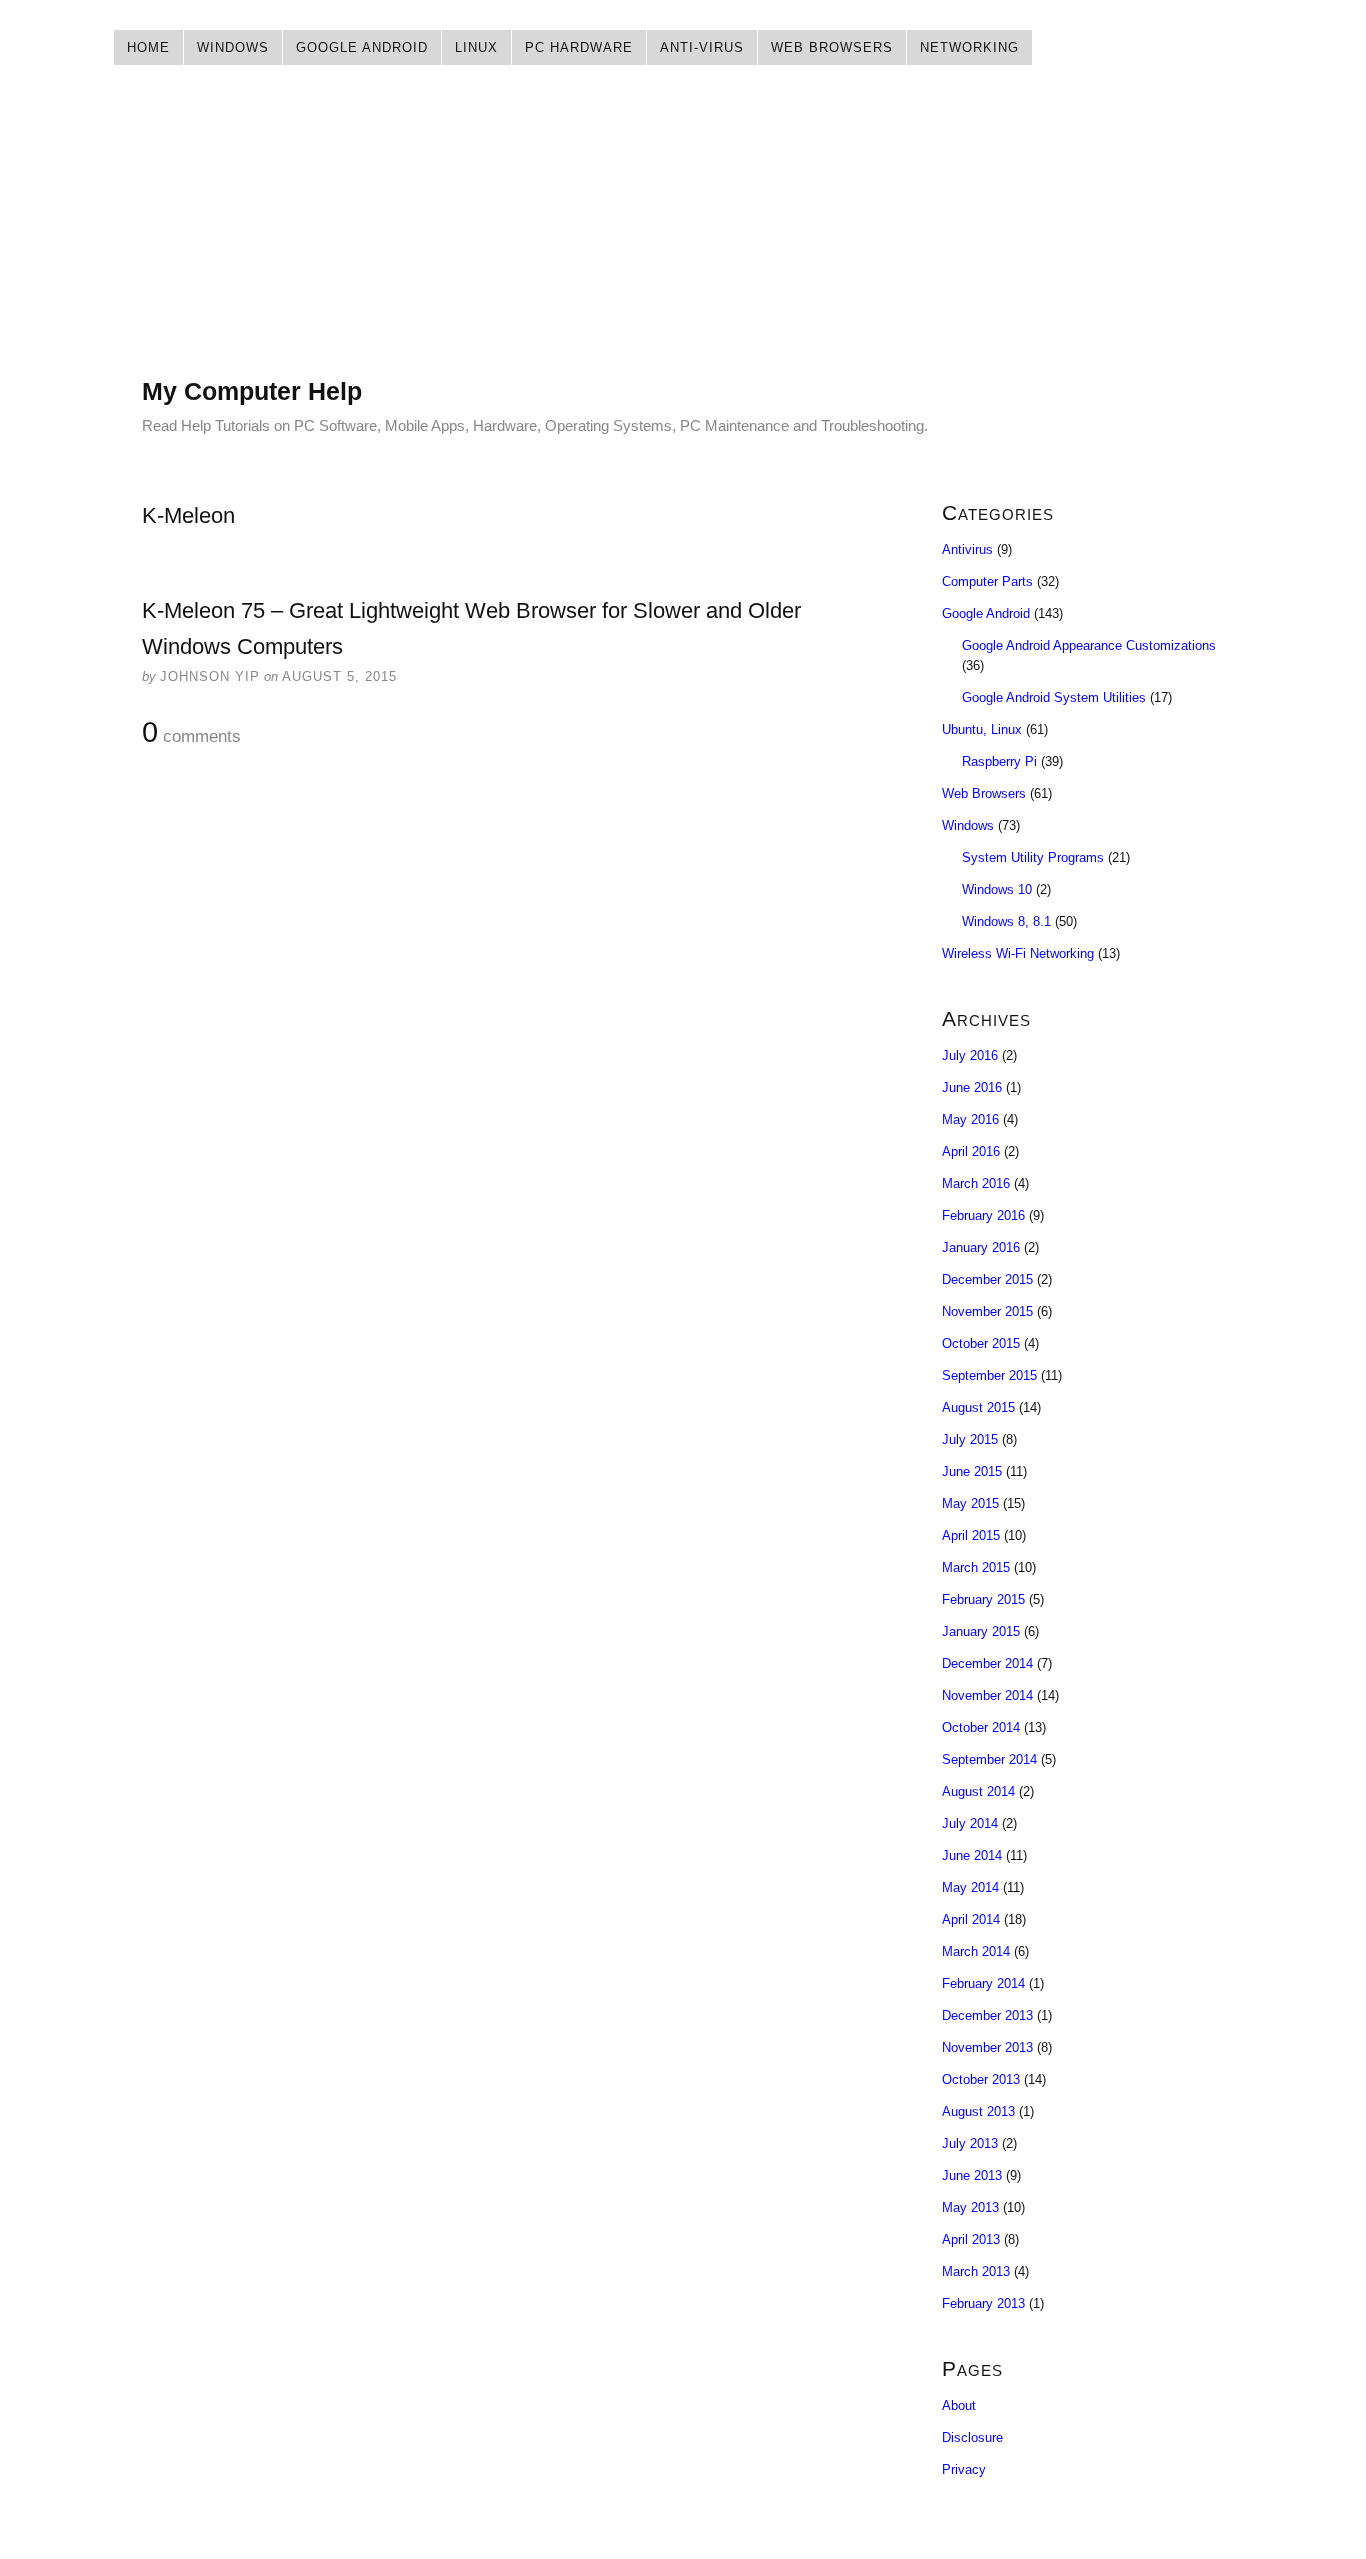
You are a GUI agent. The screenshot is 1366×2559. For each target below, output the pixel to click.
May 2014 (970, 1887)
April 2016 (971, 1151)
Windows (233, 47)
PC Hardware (579, 47)
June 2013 (972, 2175)
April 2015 (971, 1535)
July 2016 (970, 1055)
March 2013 (976, 2271)
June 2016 (972, 1087)
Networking (969, 47)
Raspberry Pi (999, 761)
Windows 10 (997, 889)
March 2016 (976, 1183)
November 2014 (987, 1695)
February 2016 (983, 1215)
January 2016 (981, 1247)
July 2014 (970, 1823)
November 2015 (987, 1311)
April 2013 (971, 2239)
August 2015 (978, 1407)
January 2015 (981, 1631)
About (959, 2405)
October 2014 (981, 1727)
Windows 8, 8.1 (1006, 921)
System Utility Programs (1033, 857)
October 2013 (981, 2079)
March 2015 (976, 1567)
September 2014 (989, 1759)
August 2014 (978, 1791)
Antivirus (967, 549)
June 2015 (972, 1471)
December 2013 (987, 2015)
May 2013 (970, 2207)
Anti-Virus (702, 47)
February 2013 (983, 2303)
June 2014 (972, 1855)
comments (191, 733)
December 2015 (987, 1279)
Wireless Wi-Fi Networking (1018, 953)
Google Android (362, 47)
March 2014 (976, 1951)
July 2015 (970, 1439)
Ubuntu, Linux (982, 729)
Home (148, 47)
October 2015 (981, 1343)
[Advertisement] (683, 235)
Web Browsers (832, 47)
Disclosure (972, 2437)
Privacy (964, 2469)
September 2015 (989, 1375)
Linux (476, 47)
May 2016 (970, 1119)
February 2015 (983, 1599)
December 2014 (987, 1663)
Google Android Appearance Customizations (1089, 645)
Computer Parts (987, 581)
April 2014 (971, 1919)
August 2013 (978, 2111)
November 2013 (987, 2047)
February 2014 (983, 1983)
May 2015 (970, 1503)
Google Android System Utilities (1054, 697)
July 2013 (970, 2143)
